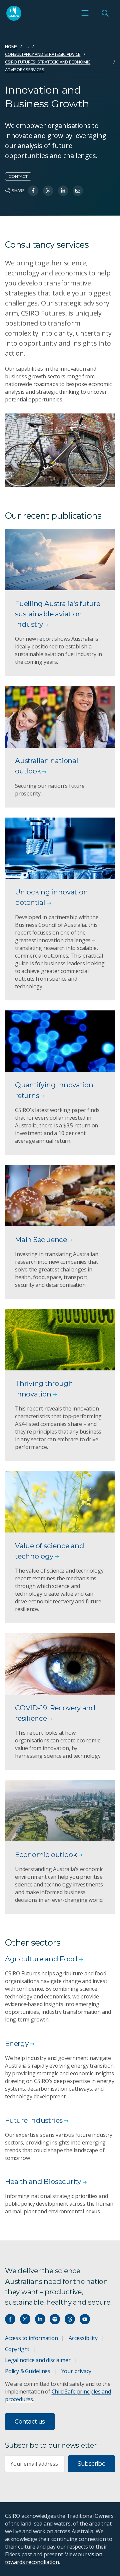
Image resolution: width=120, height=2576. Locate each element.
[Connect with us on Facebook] (10, 2319)
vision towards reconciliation (53, 2558)
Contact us (30, 2422)
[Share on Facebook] (33, 191)
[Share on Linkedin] (63, 191)
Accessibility (83, 2338)
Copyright (17, 2349)
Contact (18, 176)
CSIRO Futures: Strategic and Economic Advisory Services (48, 66)
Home (11, 46)
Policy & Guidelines (28, 2371)
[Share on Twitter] (48, 191)
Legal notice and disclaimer (38, 2360)
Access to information (31, 2338)
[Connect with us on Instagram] (25, 2319)
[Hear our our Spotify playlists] (55, 2319)
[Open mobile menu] (85, 13)
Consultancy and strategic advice (43, 54)
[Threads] (70, 2319)
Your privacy (76, 2371)
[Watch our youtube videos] (85, 2319)
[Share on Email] (78, 191)
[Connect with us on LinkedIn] (40, 2319)
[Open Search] (105, 13)
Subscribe (91, 2464)
